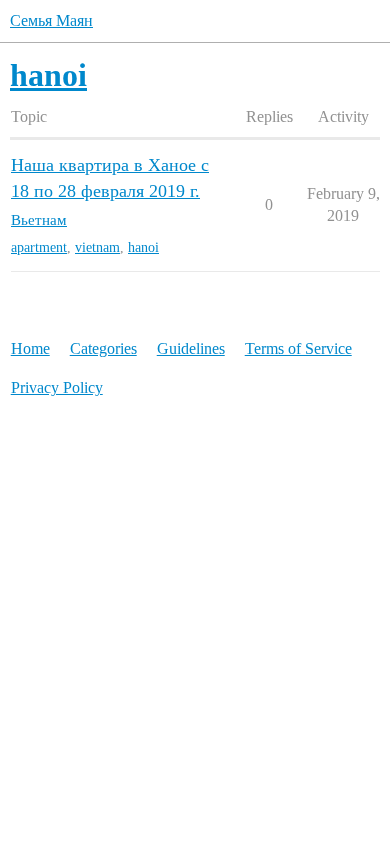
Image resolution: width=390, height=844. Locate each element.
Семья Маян (51, 20)
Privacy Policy (57, 387)
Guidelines (191, 348)
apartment (39, 247)
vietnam (97, 247)
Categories (103, 348)
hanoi (143, 247)
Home (30, 348)
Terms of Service (298, 348)
